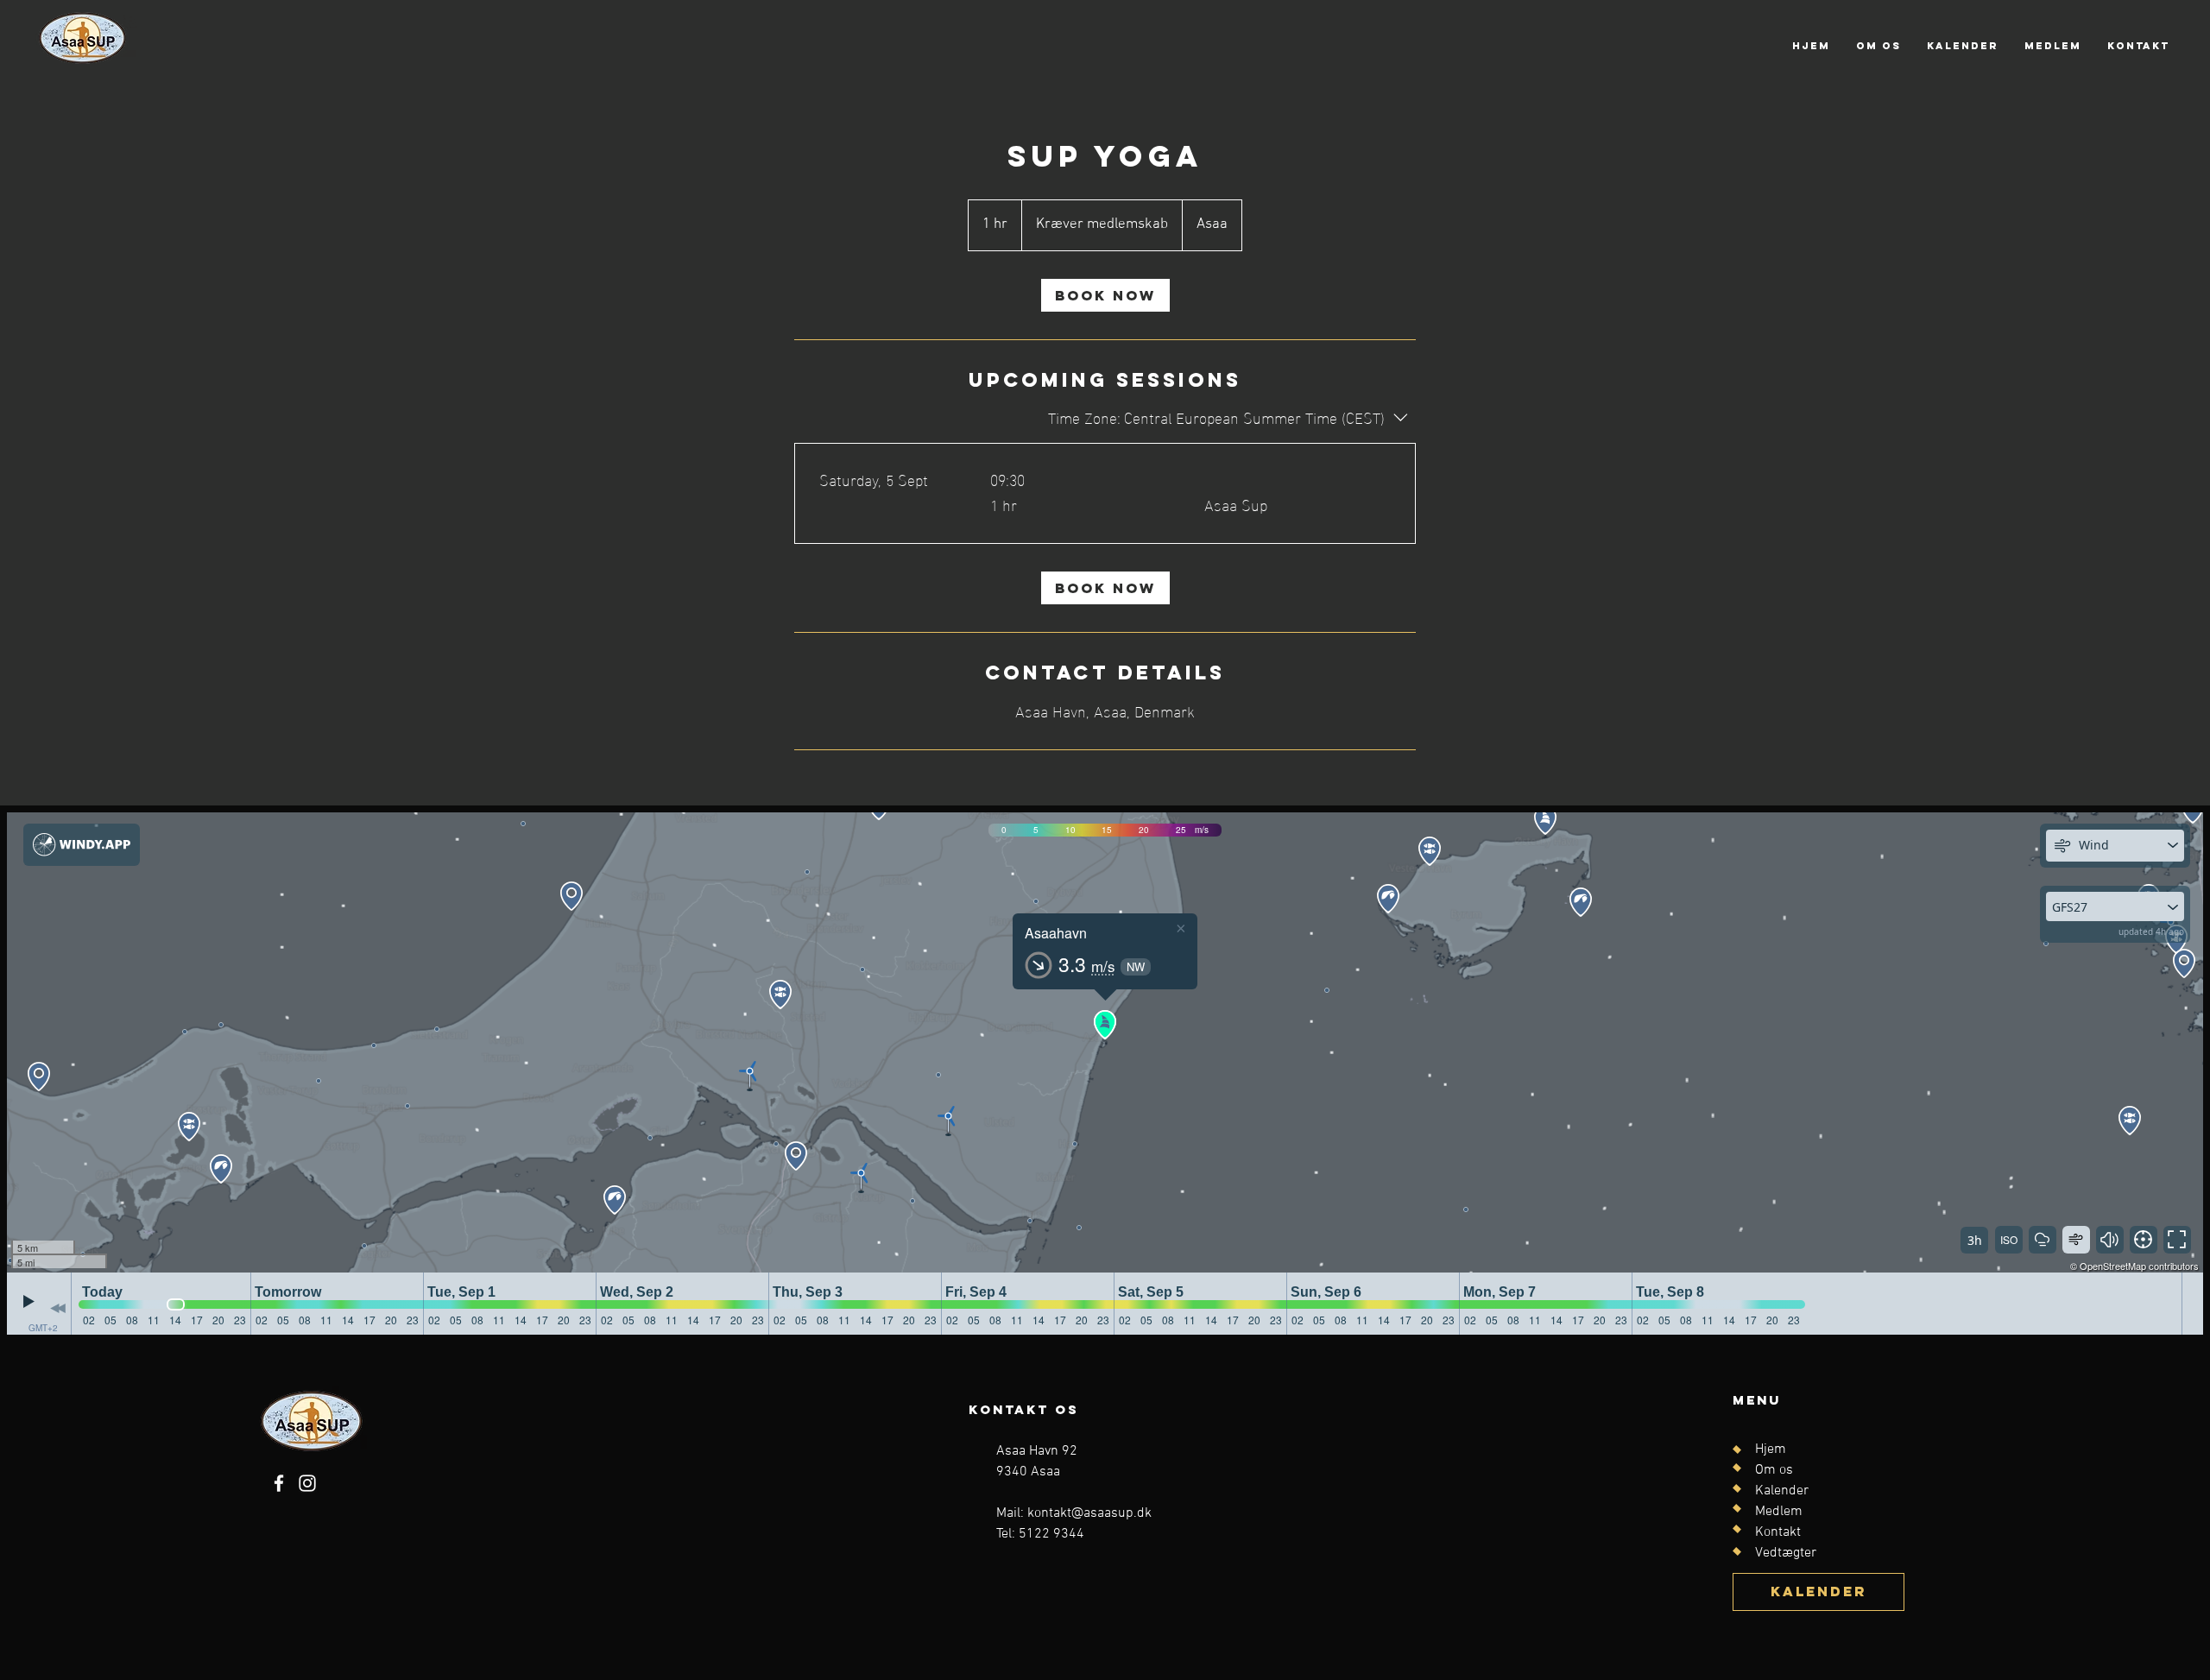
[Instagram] (307, 1483)
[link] (1105, 295)
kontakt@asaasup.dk (1089, 1513)
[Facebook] (279, 1483)
